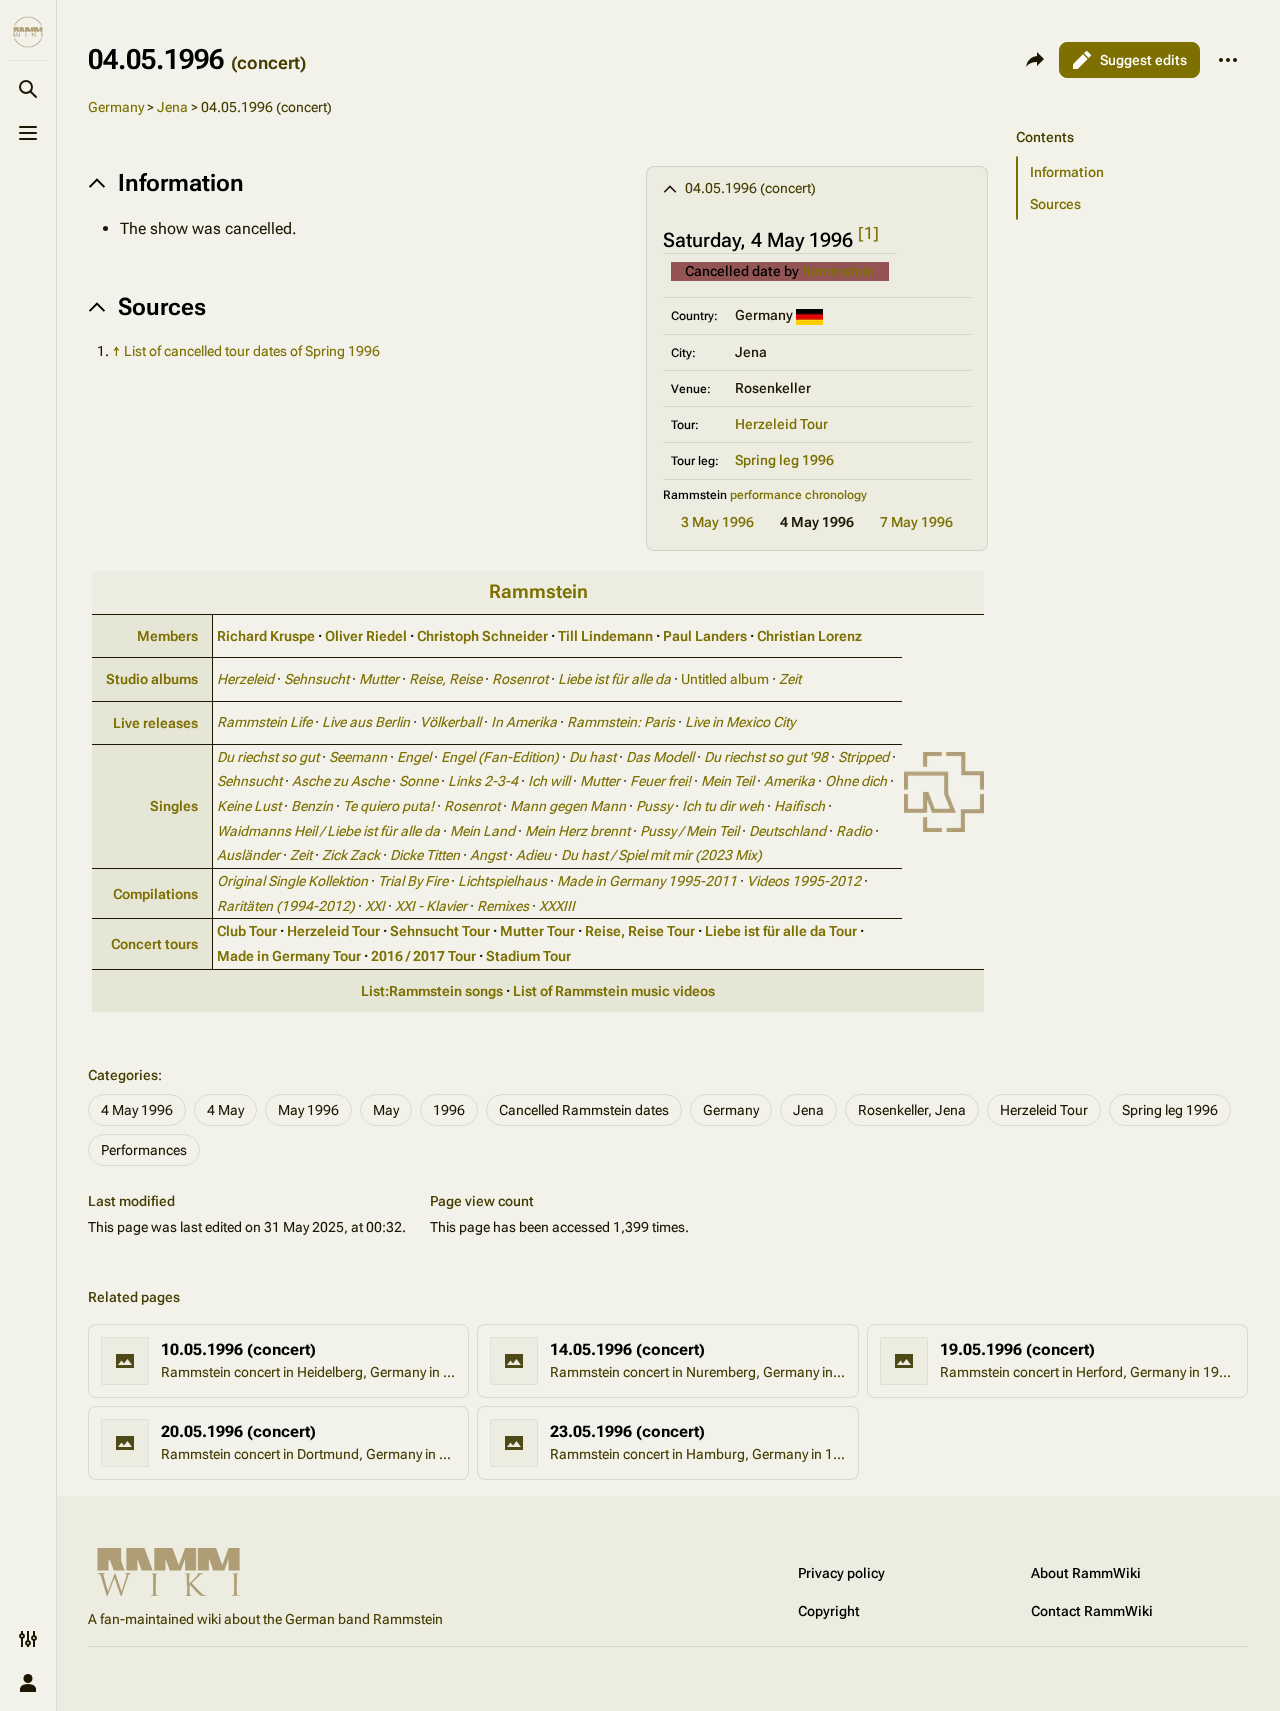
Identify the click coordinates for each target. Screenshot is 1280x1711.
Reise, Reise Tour (640, 931)
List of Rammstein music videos (614, 991)
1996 (449, 1110)
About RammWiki (1086, 1573)
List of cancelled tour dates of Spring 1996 (252, 351)
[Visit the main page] (28, 32)
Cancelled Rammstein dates (584, 1110)
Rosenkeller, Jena (912, 1110)
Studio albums (152, 679)
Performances (144, 1150)
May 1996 (308, 1110)
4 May (225, 1110)
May (386, 1110)
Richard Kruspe (266, 636)
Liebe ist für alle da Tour (781, 931)
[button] (1128, 117)
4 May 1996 (137, 1110)
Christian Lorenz (809, 636)
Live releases (155, 723)
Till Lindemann (605, 636)
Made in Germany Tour (289, 956)
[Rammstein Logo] (944, 790)
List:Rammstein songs (432, 991)
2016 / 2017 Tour (423, 956)
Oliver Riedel (366, 636)
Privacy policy (841, 1573)
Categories (123, 1075)
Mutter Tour (537, 931)
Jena (172, 107)
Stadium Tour (528, 956)
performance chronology (798, 495)
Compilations (155, 894)
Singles (174, 806)
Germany (116, 107)
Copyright (829, 1611)
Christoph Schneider (482, 636)
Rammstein (838, 271)
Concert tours (154, 944)
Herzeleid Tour (781, 424)
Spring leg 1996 (784, 460)
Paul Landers (705, 636)
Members (167, 636)
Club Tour (247, 931)
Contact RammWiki (1092, 1611)
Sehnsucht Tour (440, 931)
